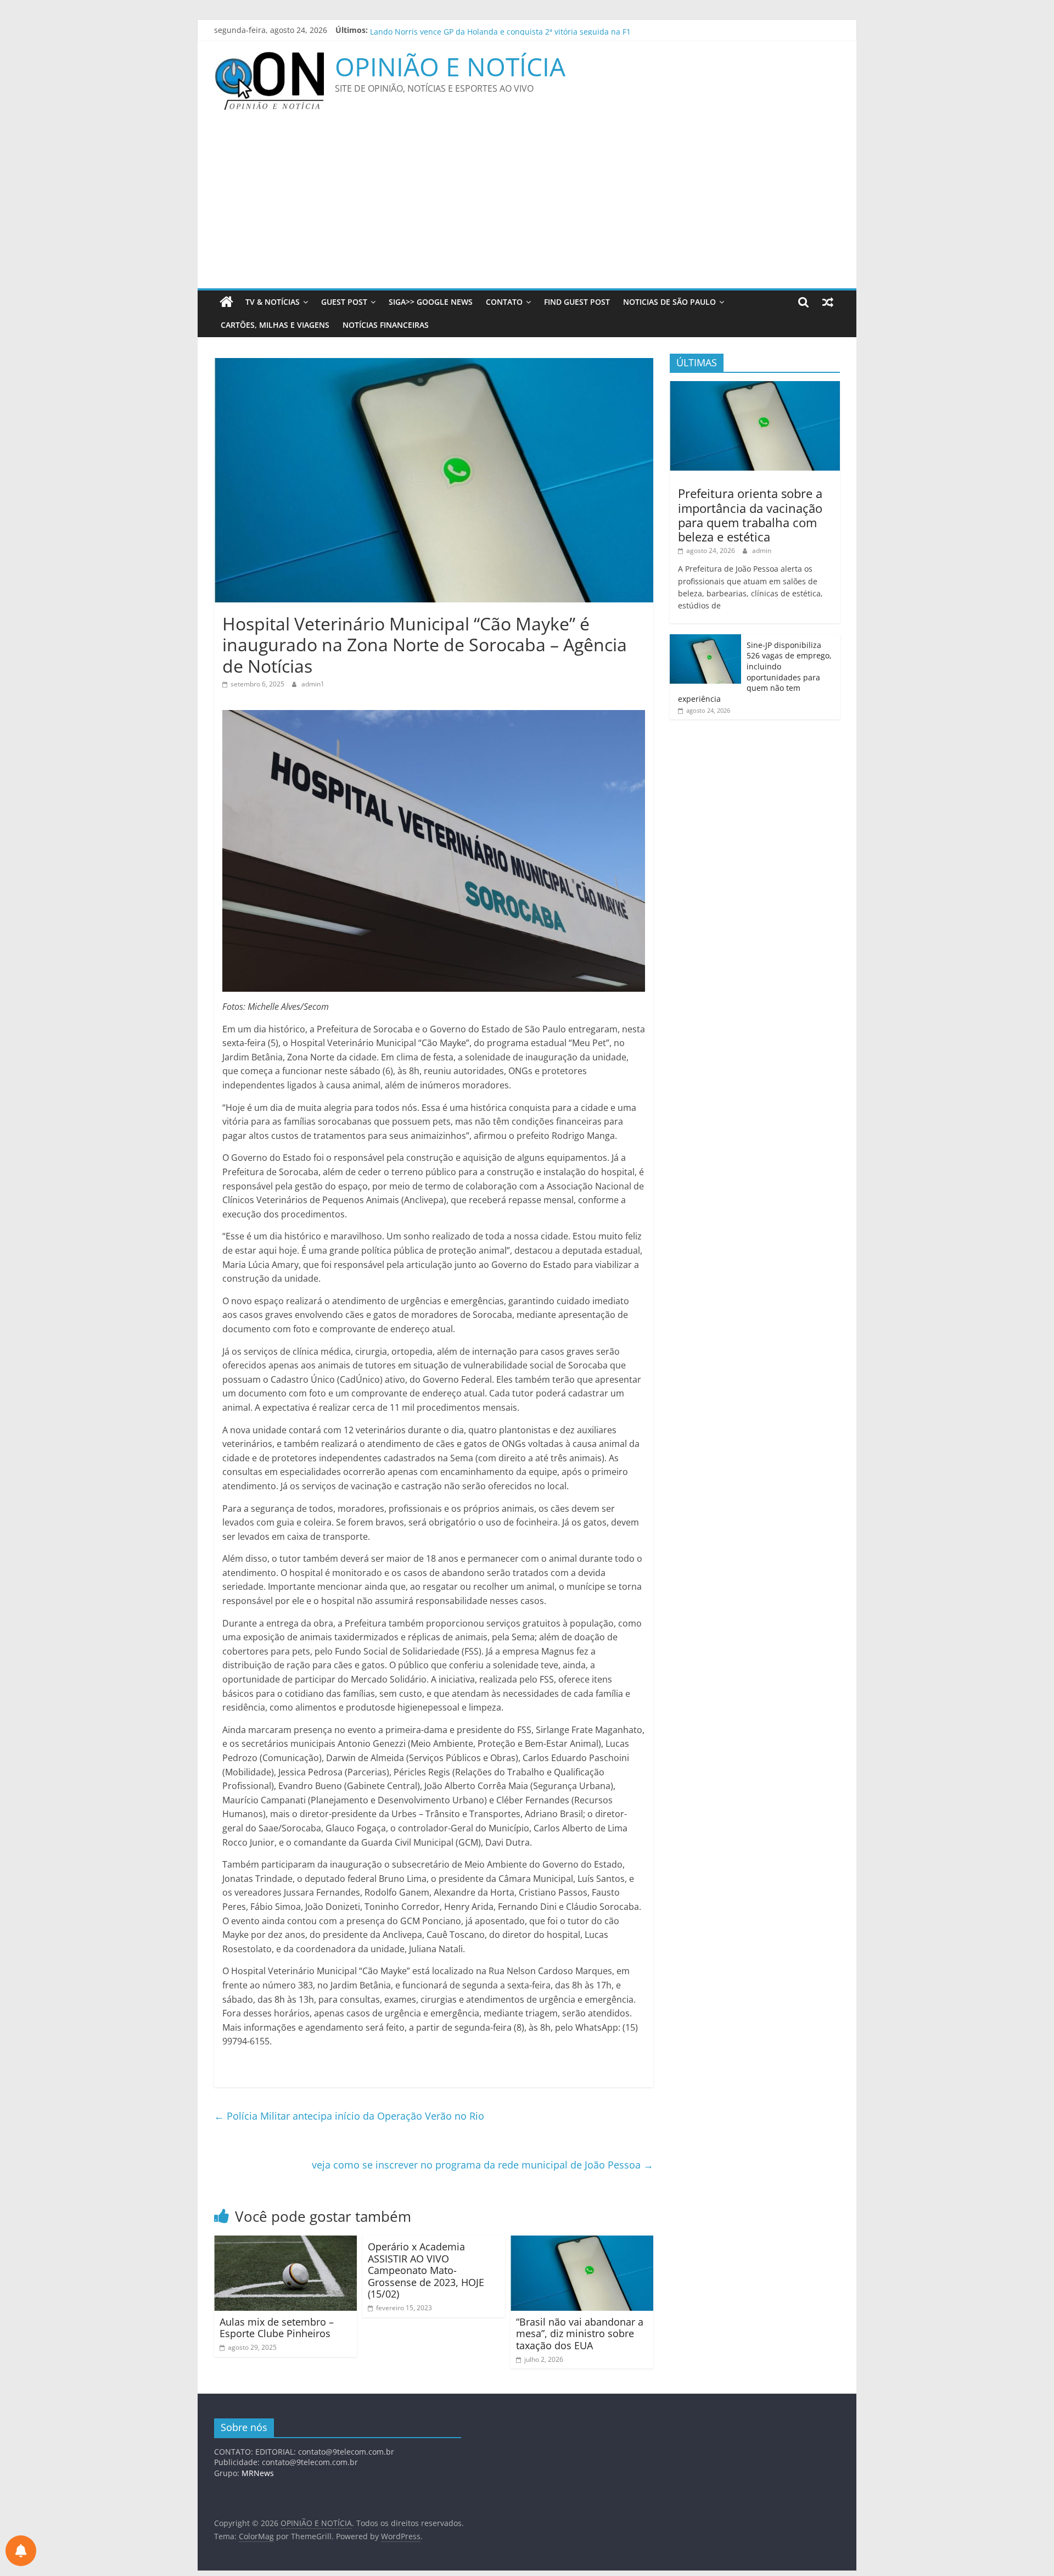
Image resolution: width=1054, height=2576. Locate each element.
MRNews (258, 2473)
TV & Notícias (273, 302)
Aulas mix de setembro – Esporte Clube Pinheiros (277, 2328)
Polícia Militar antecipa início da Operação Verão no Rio (349, 2116)
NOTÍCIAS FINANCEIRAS (386, 325)
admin (762, 551)
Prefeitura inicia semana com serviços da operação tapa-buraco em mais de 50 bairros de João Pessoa (558, 30)
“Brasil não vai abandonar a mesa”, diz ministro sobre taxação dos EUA (580, 2334)
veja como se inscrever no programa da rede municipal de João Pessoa (483, 2165)
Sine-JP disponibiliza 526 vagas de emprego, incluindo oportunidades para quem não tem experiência (755, 672)
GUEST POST (344, 302)
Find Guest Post (577, 302)
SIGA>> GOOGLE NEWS (431, 302)
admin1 (313, 684)
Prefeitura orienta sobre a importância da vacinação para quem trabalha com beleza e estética (750, 515)
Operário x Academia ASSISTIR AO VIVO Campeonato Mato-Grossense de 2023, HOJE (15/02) (426, 2270)
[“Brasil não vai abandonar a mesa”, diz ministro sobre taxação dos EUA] (582, 2242)
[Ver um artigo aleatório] (828, 302)
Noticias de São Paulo (669, 302)
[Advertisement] (527, 206)
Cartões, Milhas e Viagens (275, 325)
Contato (504, 302)
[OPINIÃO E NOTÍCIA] (226, 302)
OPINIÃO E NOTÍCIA (450, 66)
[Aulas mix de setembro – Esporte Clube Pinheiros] (285, 2242)
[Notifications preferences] (21, 2551)
